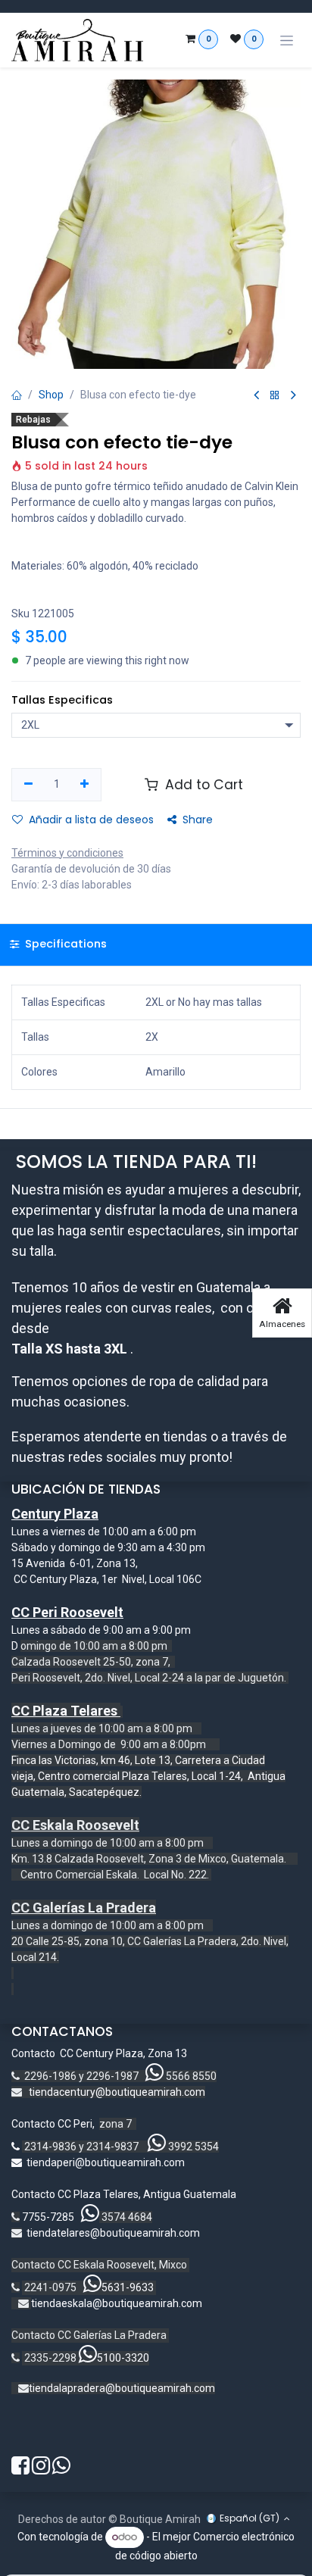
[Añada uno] (85, 785)
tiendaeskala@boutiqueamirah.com (117, 2303)
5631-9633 (128, 2287)
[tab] (156, 945)
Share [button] (198, 820)
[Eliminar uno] (28, 785)
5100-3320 (123, 2358)
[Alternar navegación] (287, 41)
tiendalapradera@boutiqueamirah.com (122, 2388)
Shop (51, 395)
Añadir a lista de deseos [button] (91, 820)
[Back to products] (275, 396)
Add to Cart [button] (202, 785)
